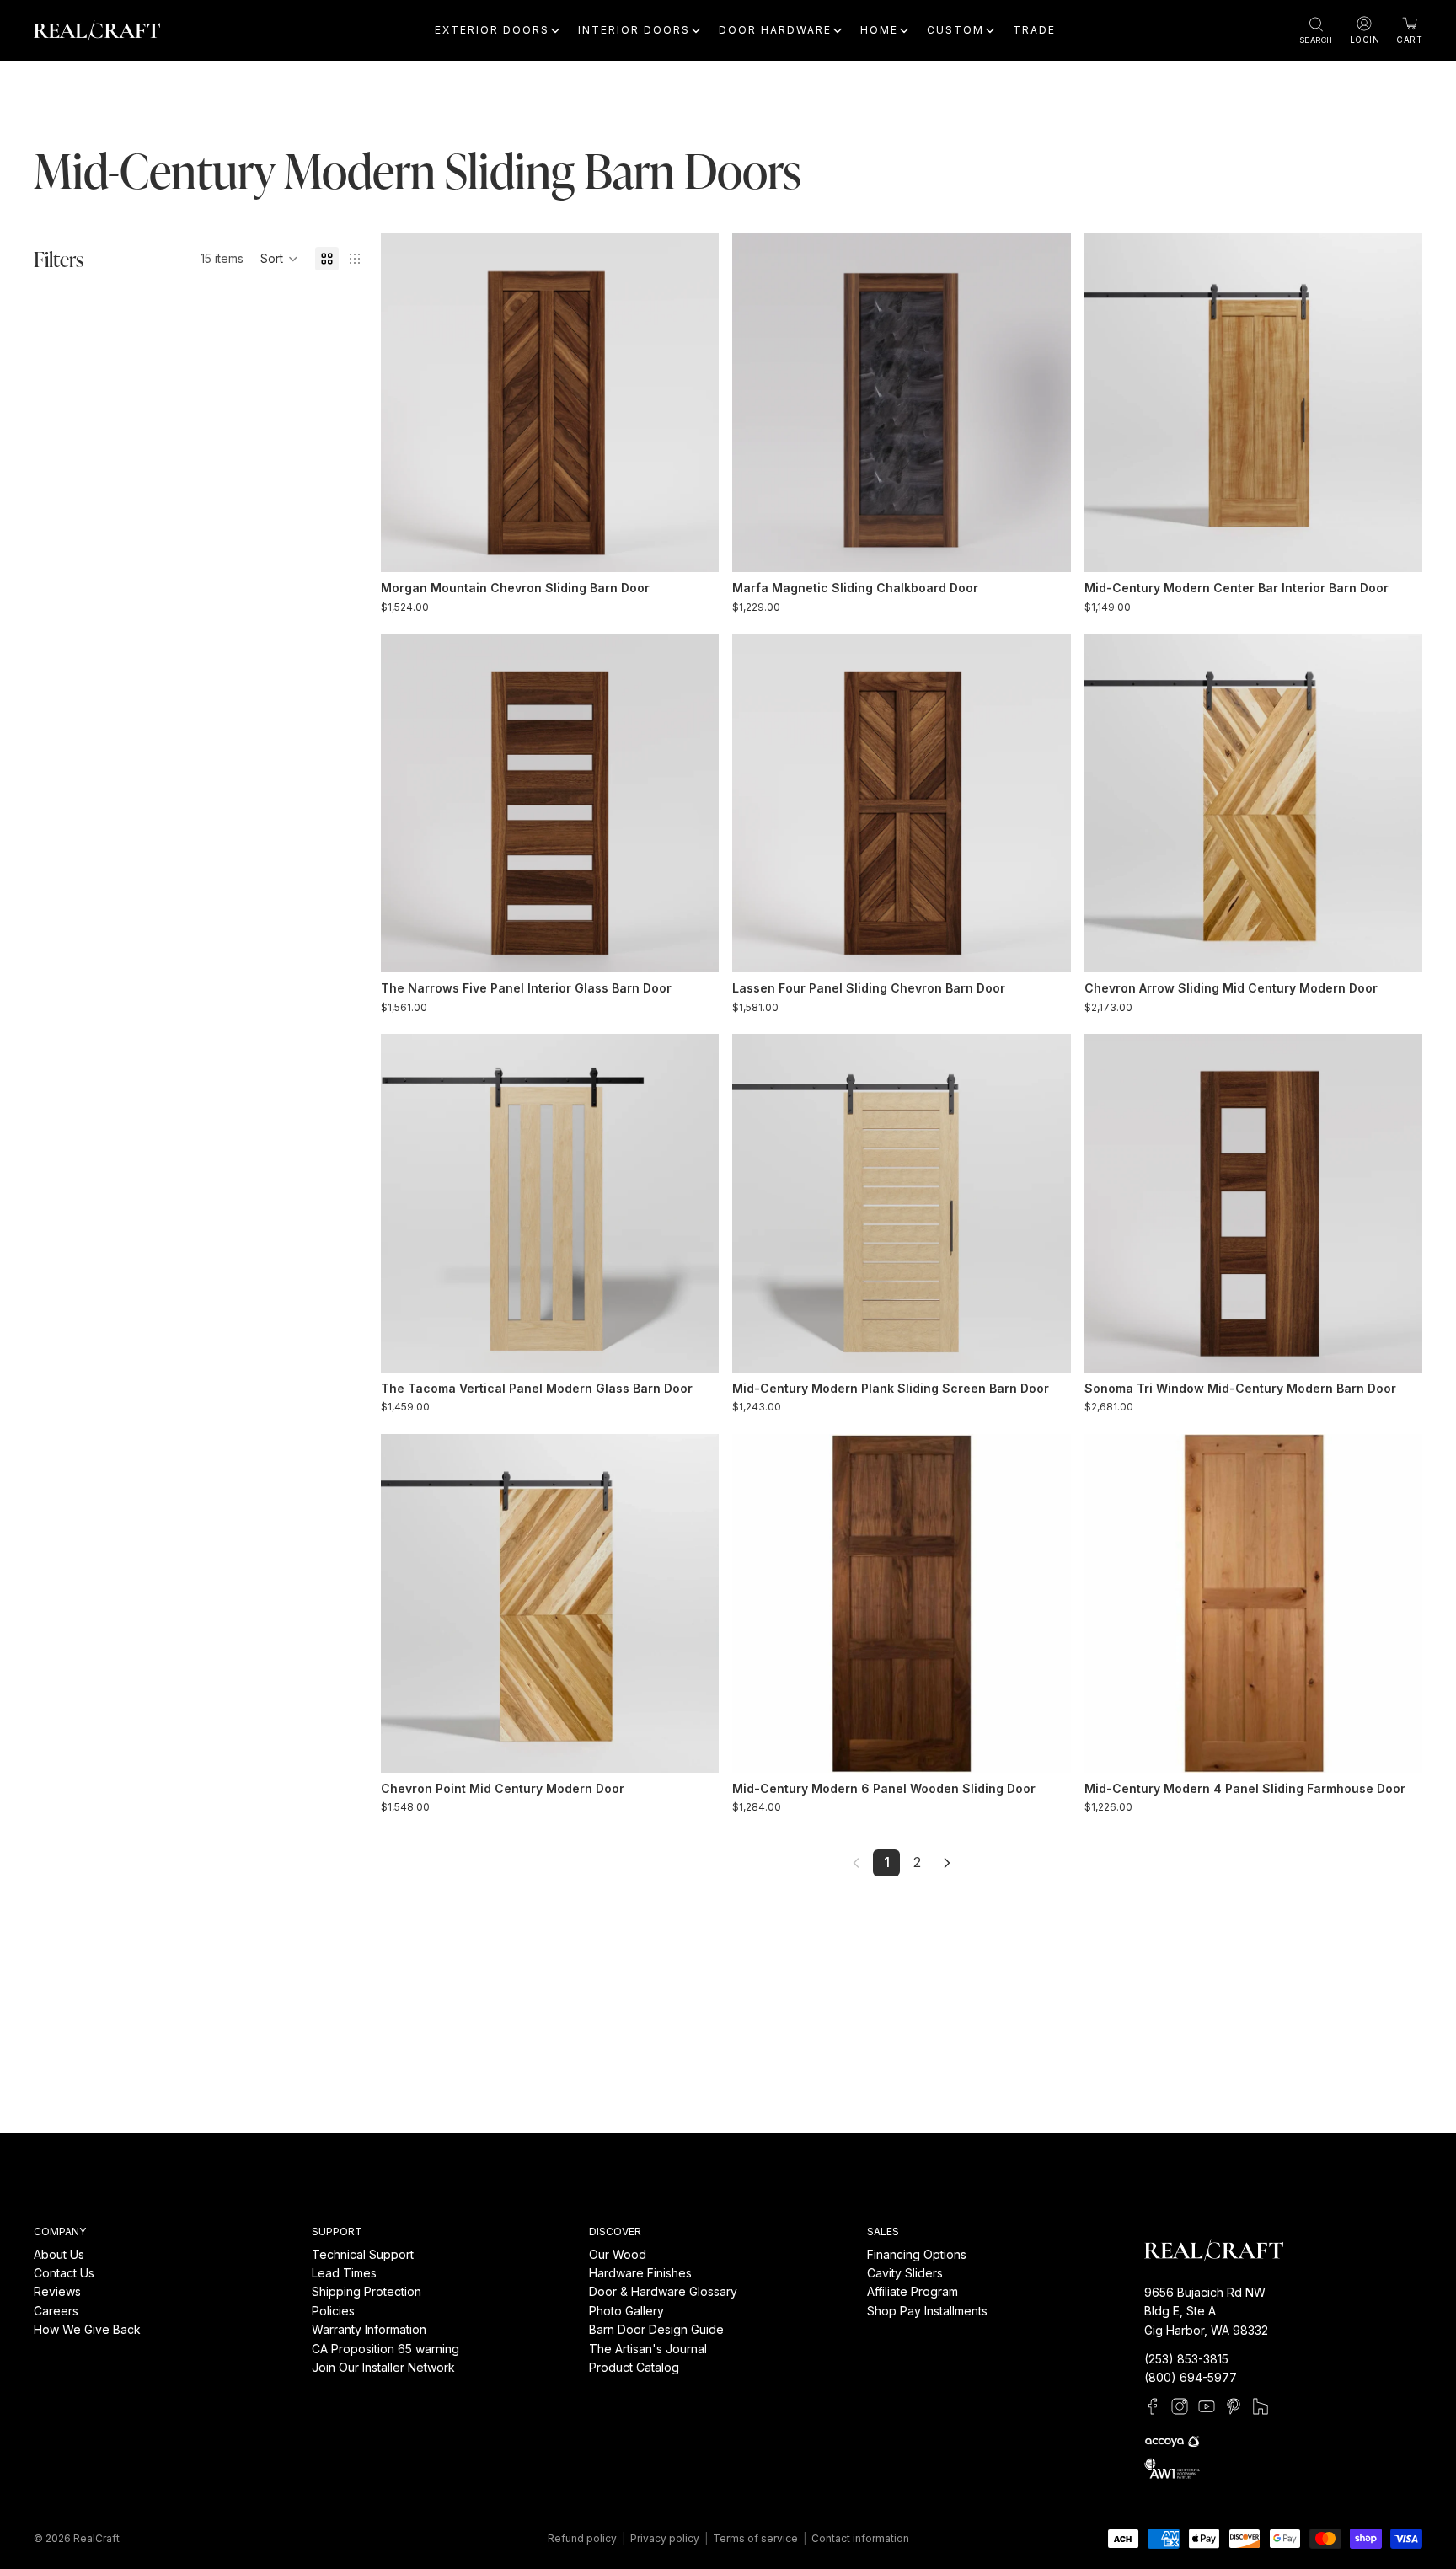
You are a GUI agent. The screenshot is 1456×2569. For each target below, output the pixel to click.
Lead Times (344, 2273)
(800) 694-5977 (1191, 2377)
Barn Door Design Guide (656, 2329)
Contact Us (64, 2273)
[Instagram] (1180, 2406)
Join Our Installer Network (383, 2367)
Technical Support (363, 2253)
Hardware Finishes (640, 2273)
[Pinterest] (1234, 2406)
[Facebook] (1153, 2406)
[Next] (947, 1863)
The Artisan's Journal (648, 2348)
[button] (279, 259)
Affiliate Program (913, 2291)
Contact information (860, 2538)
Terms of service (755, 2538)
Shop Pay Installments (927, 2311)
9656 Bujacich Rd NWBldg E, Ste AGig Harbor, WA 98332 (1206, 2311)
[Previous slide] (406, 403)
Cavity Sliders (905, 2273)
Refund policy (582, 2538)
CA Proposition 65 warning (385, 2348)
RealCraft (96, 2538)
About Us (59, 2253)
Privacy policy (665, 2538)
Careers (56, 2311)
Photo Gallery (626, 2311)
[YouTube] (1207, 2406)
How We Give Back (87, 2329)
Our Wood (618, 2253)
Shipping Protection (367, 2291)
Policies (333, 2311)
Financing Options (917, 2253)
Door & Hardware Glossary (663, 2291)
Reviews (57, 2291)
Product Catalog (634, 2367)
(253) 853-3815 (1186, 2359)
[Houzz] (1261, 2406)
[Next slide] (693, 403)
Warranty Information (369, 2329)
